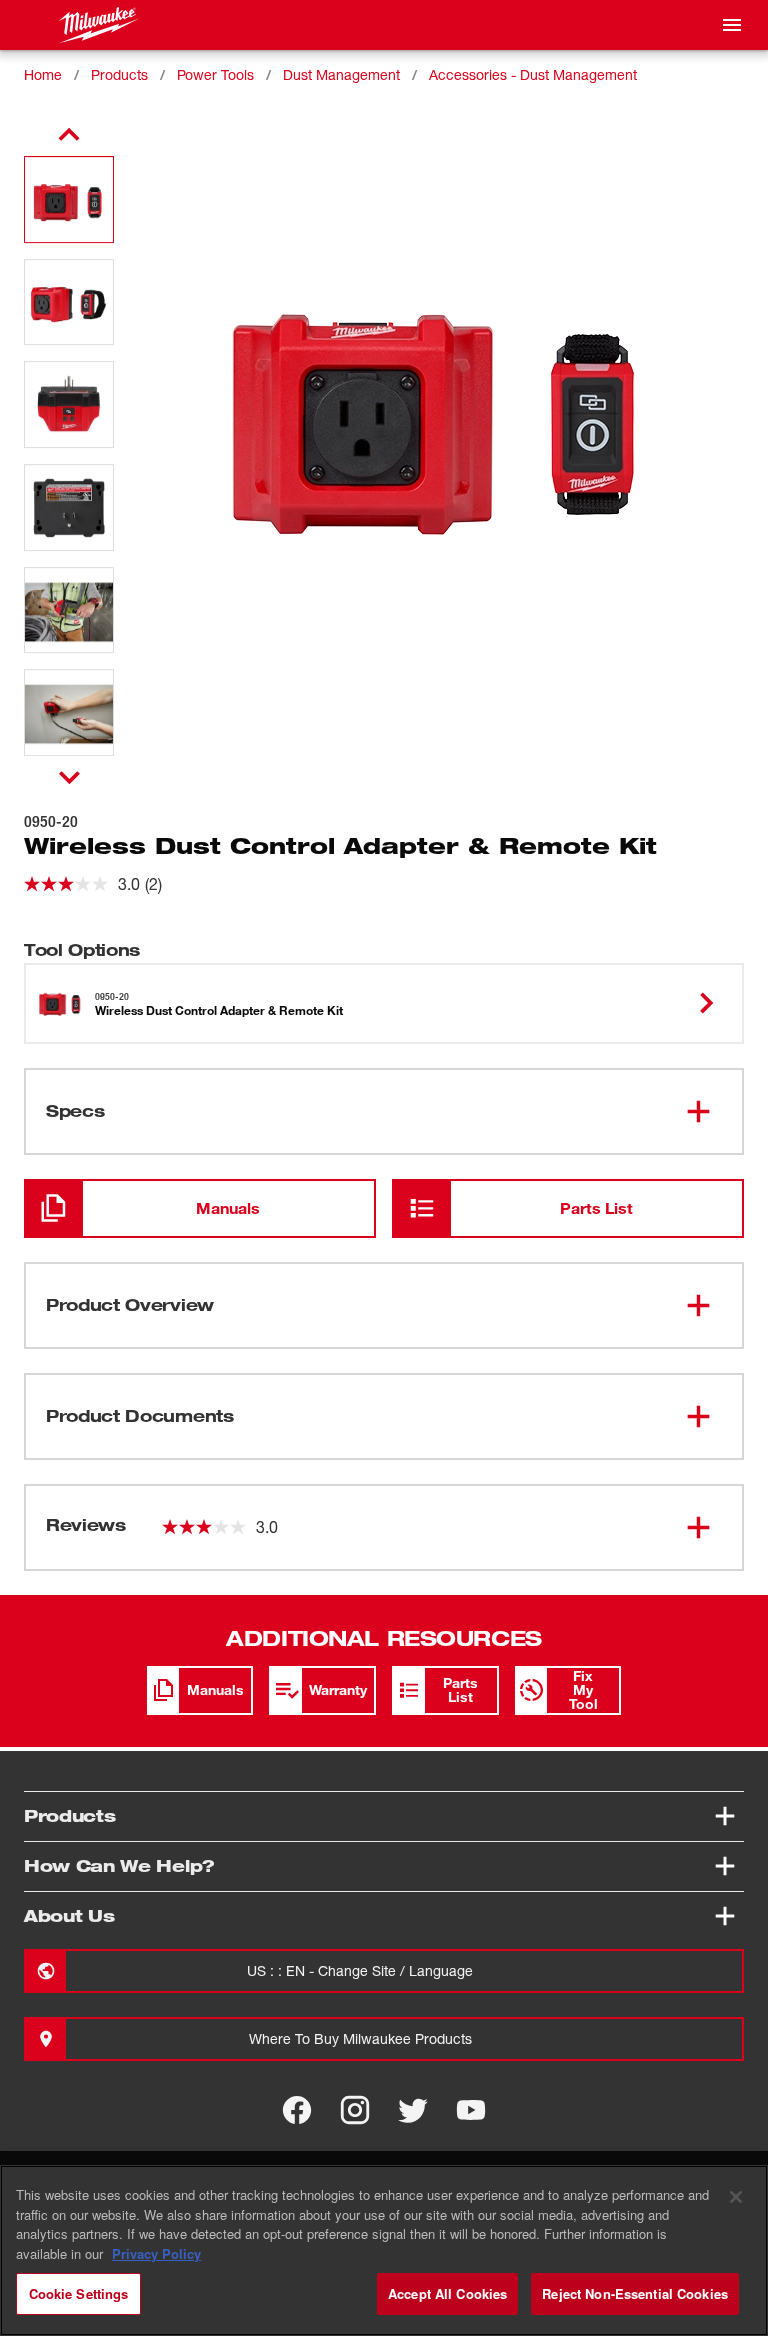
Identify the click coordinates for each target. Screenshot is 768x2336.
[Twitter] (413, 2110)
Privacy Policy (156, 2253)
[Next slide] (69, 777)
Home (43, 74)
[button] (69, 199)
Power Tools (215, 74)
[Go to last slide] (69, 135)
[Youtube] (471, 2110)
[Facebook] (297, 2110)
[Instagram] (355, 2110)
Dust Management (341, 74)
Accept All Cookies (447, 2293)
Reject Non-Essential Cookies (635, 2293)
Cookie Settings (79, 2293)
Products (119, 74)
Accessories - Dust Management (533, 74)
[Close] (736, 2197)
